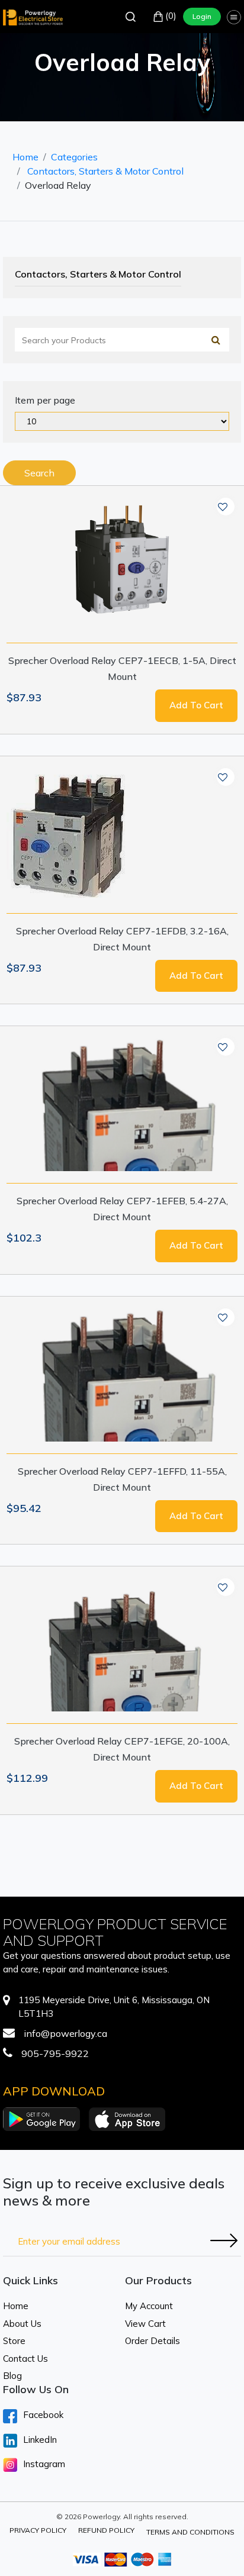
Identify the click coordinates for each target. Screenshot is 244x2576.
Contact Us (25, 2359)
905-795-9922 (55, 2053)
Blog (12, 2376)
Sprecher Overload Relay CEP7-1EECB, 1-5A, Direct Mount (122, 668)
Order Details (152, 2341)
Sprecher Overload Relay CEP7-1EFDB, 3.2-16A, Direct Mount (122, 939)
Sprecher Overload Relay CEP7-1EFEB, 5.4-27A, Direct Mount (122, 1209)
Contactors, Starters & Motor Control (105, 171)
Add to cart (196, 705)
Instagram (44, 2464)
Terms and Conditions (190, 2532)
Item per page (45, 400)
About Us (22, 2324)
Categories (74, 157)
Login (202, 16)
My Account (149, 2306)
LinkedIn (40, 2440)
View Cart (145, 2324)
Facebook (43, 2415)
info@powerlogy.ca (65, 2033)
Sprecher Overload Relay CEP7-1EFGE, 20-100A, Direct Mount (122, 1749)
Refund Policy (106, 2530)
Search (39, 473)
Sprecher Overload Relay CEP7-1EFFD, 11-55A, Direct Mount (122, 1479)
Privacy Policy (38, 2530)
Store (14, 2341)
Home (25, 157)
